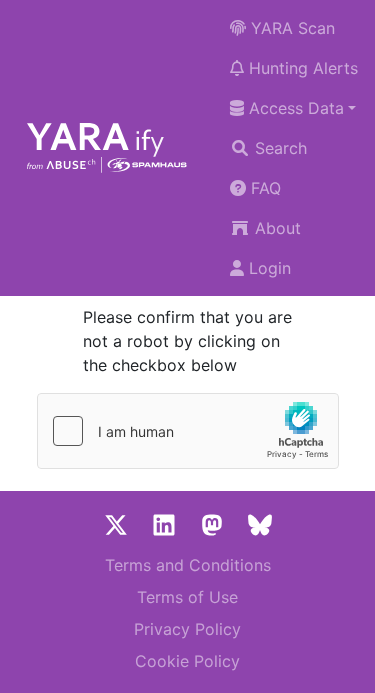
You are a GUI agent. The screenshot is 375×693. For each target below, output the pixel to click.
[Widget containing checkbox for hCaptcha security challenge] (188, 431)
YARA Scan (290, 28)
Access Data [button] (294, 108)
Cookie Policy (187, 661)
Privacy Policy (187, 629)
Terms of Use (187, 597)
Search (278, 148)
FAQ (263, 188)
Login (267, 268)
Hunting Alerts (301, 68)
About (275, 228)
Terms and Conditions (188, 565)
